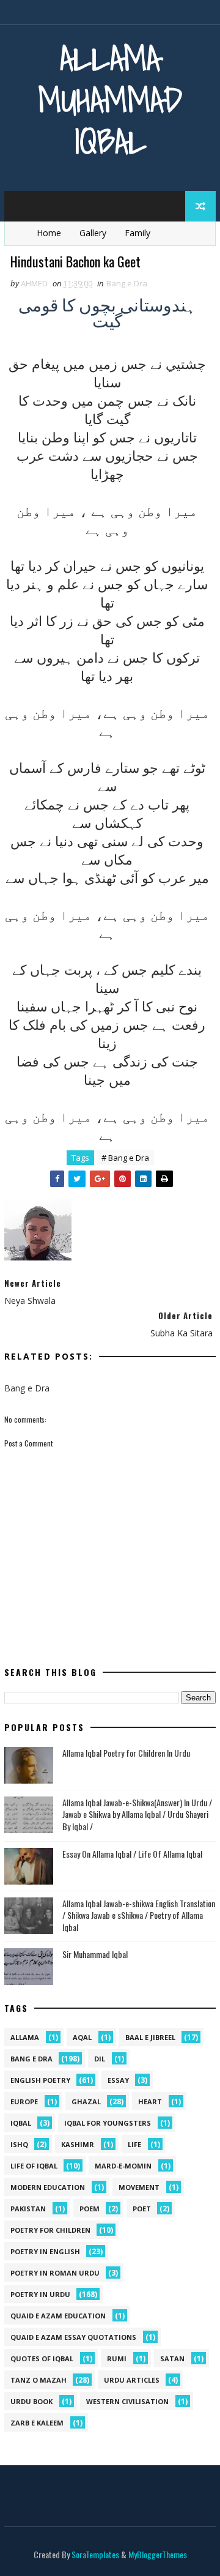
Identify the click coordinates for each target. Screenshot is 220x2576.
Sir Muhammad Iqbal (95, 1954)
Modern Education (48, 2187)
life (134, 2144)
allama (25, 2037)
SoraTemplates (95, 2554)
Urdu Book (31, 2401)
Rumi (117, 2358)
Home (49, 233)
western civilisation (127, 2401)
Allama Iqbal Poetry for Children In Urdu (126, 1753)
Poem (90, 2209)
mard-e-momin (123, 2166)
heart (150, 2101)
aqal (82, 2037)
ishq (19, 2144)
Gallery (93, 233)
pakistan (28, 2209)
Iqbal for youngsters (108, 2123)
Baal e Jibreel (150, 2037)
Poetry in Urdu (40, 2294)
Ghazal (86, 2101)
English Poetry (40, 2080)
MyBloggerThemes (158, 2554)
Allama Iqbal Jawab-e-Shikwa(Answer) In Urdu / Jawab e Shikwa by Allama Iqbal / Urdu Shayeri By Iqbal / (137, 1814)
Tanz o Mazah (38, 2380)
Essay (118, 2080)
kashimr (78, 2144)
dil (100, 2059)
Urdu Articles (132, 2380)
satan (172, 2358)
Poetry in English (45, 2251)
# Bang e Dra (125, 1158)
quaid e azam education (58, 2316)
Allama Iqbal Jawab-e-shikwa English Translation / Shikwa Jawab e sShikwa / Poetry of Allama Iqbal (139, 1915)
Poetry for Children (50, 2230)
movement (139, 2187)
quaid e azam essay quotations (73, 2337)
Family (137, 233)
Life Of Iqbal (34, 2166)
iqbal (21, 2123)
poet (142, 2209)
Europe (24, 2101)
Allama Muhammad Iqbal (110, 99)
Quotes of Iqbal (42, 2358)
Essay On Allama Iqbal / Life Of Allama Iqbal (132, 1854)
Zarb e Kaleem (37, 2423)
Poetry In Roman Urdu (55, 2273)
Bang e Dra (127, 283)
